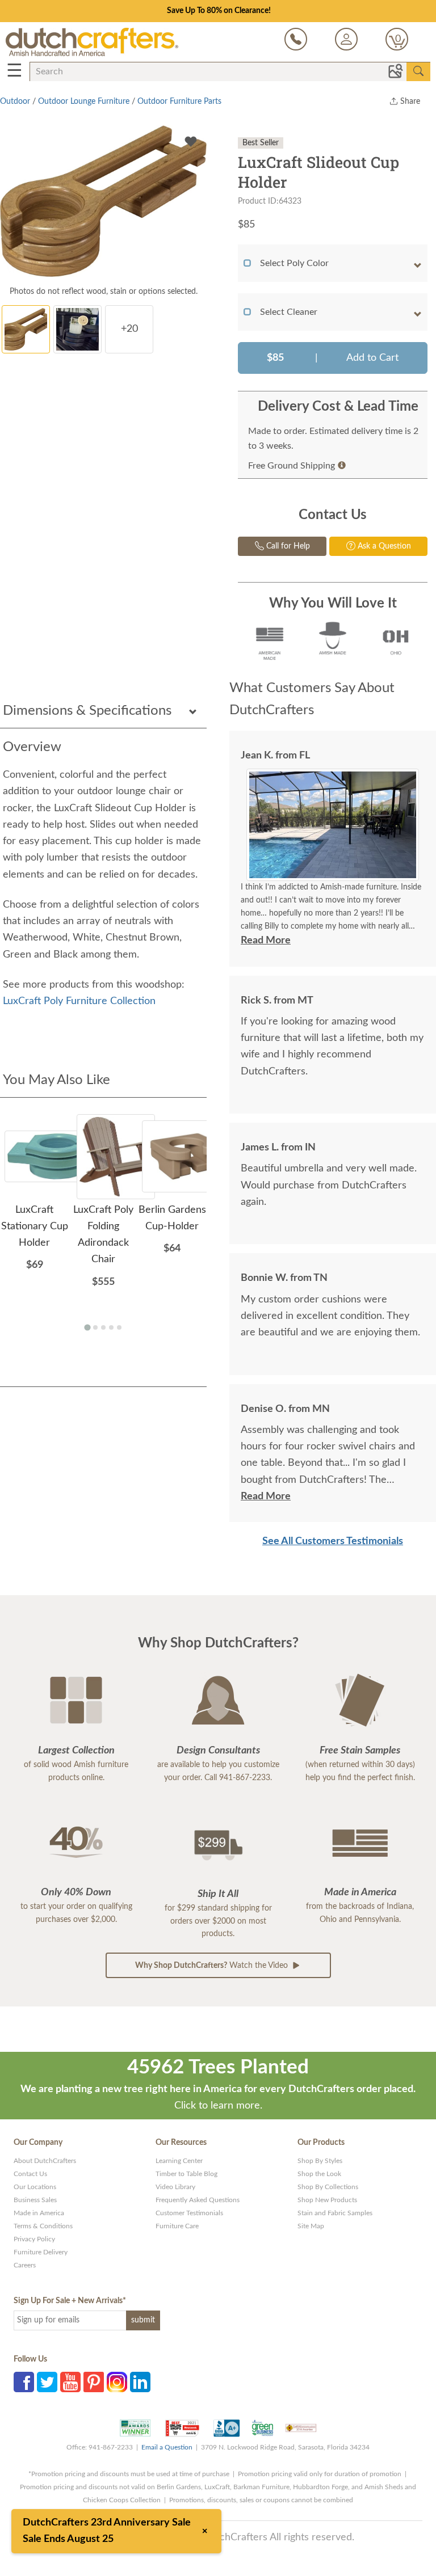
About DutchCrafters (45, 2161)
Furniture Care (177, 2226)
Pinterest (94, 2382)
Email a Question (167, 2447)
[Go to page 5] (119, 1327)
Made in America (39, 2213)
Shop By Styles (320, 2161)
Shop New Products (327, 2200)
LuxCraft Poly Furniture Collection (79, 1001)
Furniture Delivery (41, 2252)
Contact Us (30, 2174)
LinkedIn (140, 2382)
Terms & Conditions (43, 2226)
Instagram (117, 2382)
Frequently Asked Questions (198, 2200)
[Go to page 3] (103, 1327)
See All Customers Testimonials (333, 1541)
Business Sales (35, 2200)
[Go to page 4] (111, 1327)
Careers (25, 2265)
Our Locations (35, 2187)
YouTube (70, 2382)
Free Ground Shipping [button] (292, 466)
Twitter (47, 2382)
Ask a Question (383, 546)
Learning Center (179, 2161)
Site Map (311, 2226)
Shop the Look (319, 2174)
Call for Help (287, 546)
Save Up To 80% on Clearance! (219, 11)
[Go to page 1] (87, 1328)
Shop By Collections (328, 2187)
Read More (266, 941)
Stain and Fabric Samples (335, 2213)
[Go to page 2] (95, 1327)
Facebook (24, 2382)
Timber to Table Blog (186, 2174)
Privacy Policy (34, 2239)
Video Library (175, 2187)
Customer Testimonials (189, 2213)
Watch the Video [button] (213, 1966)
